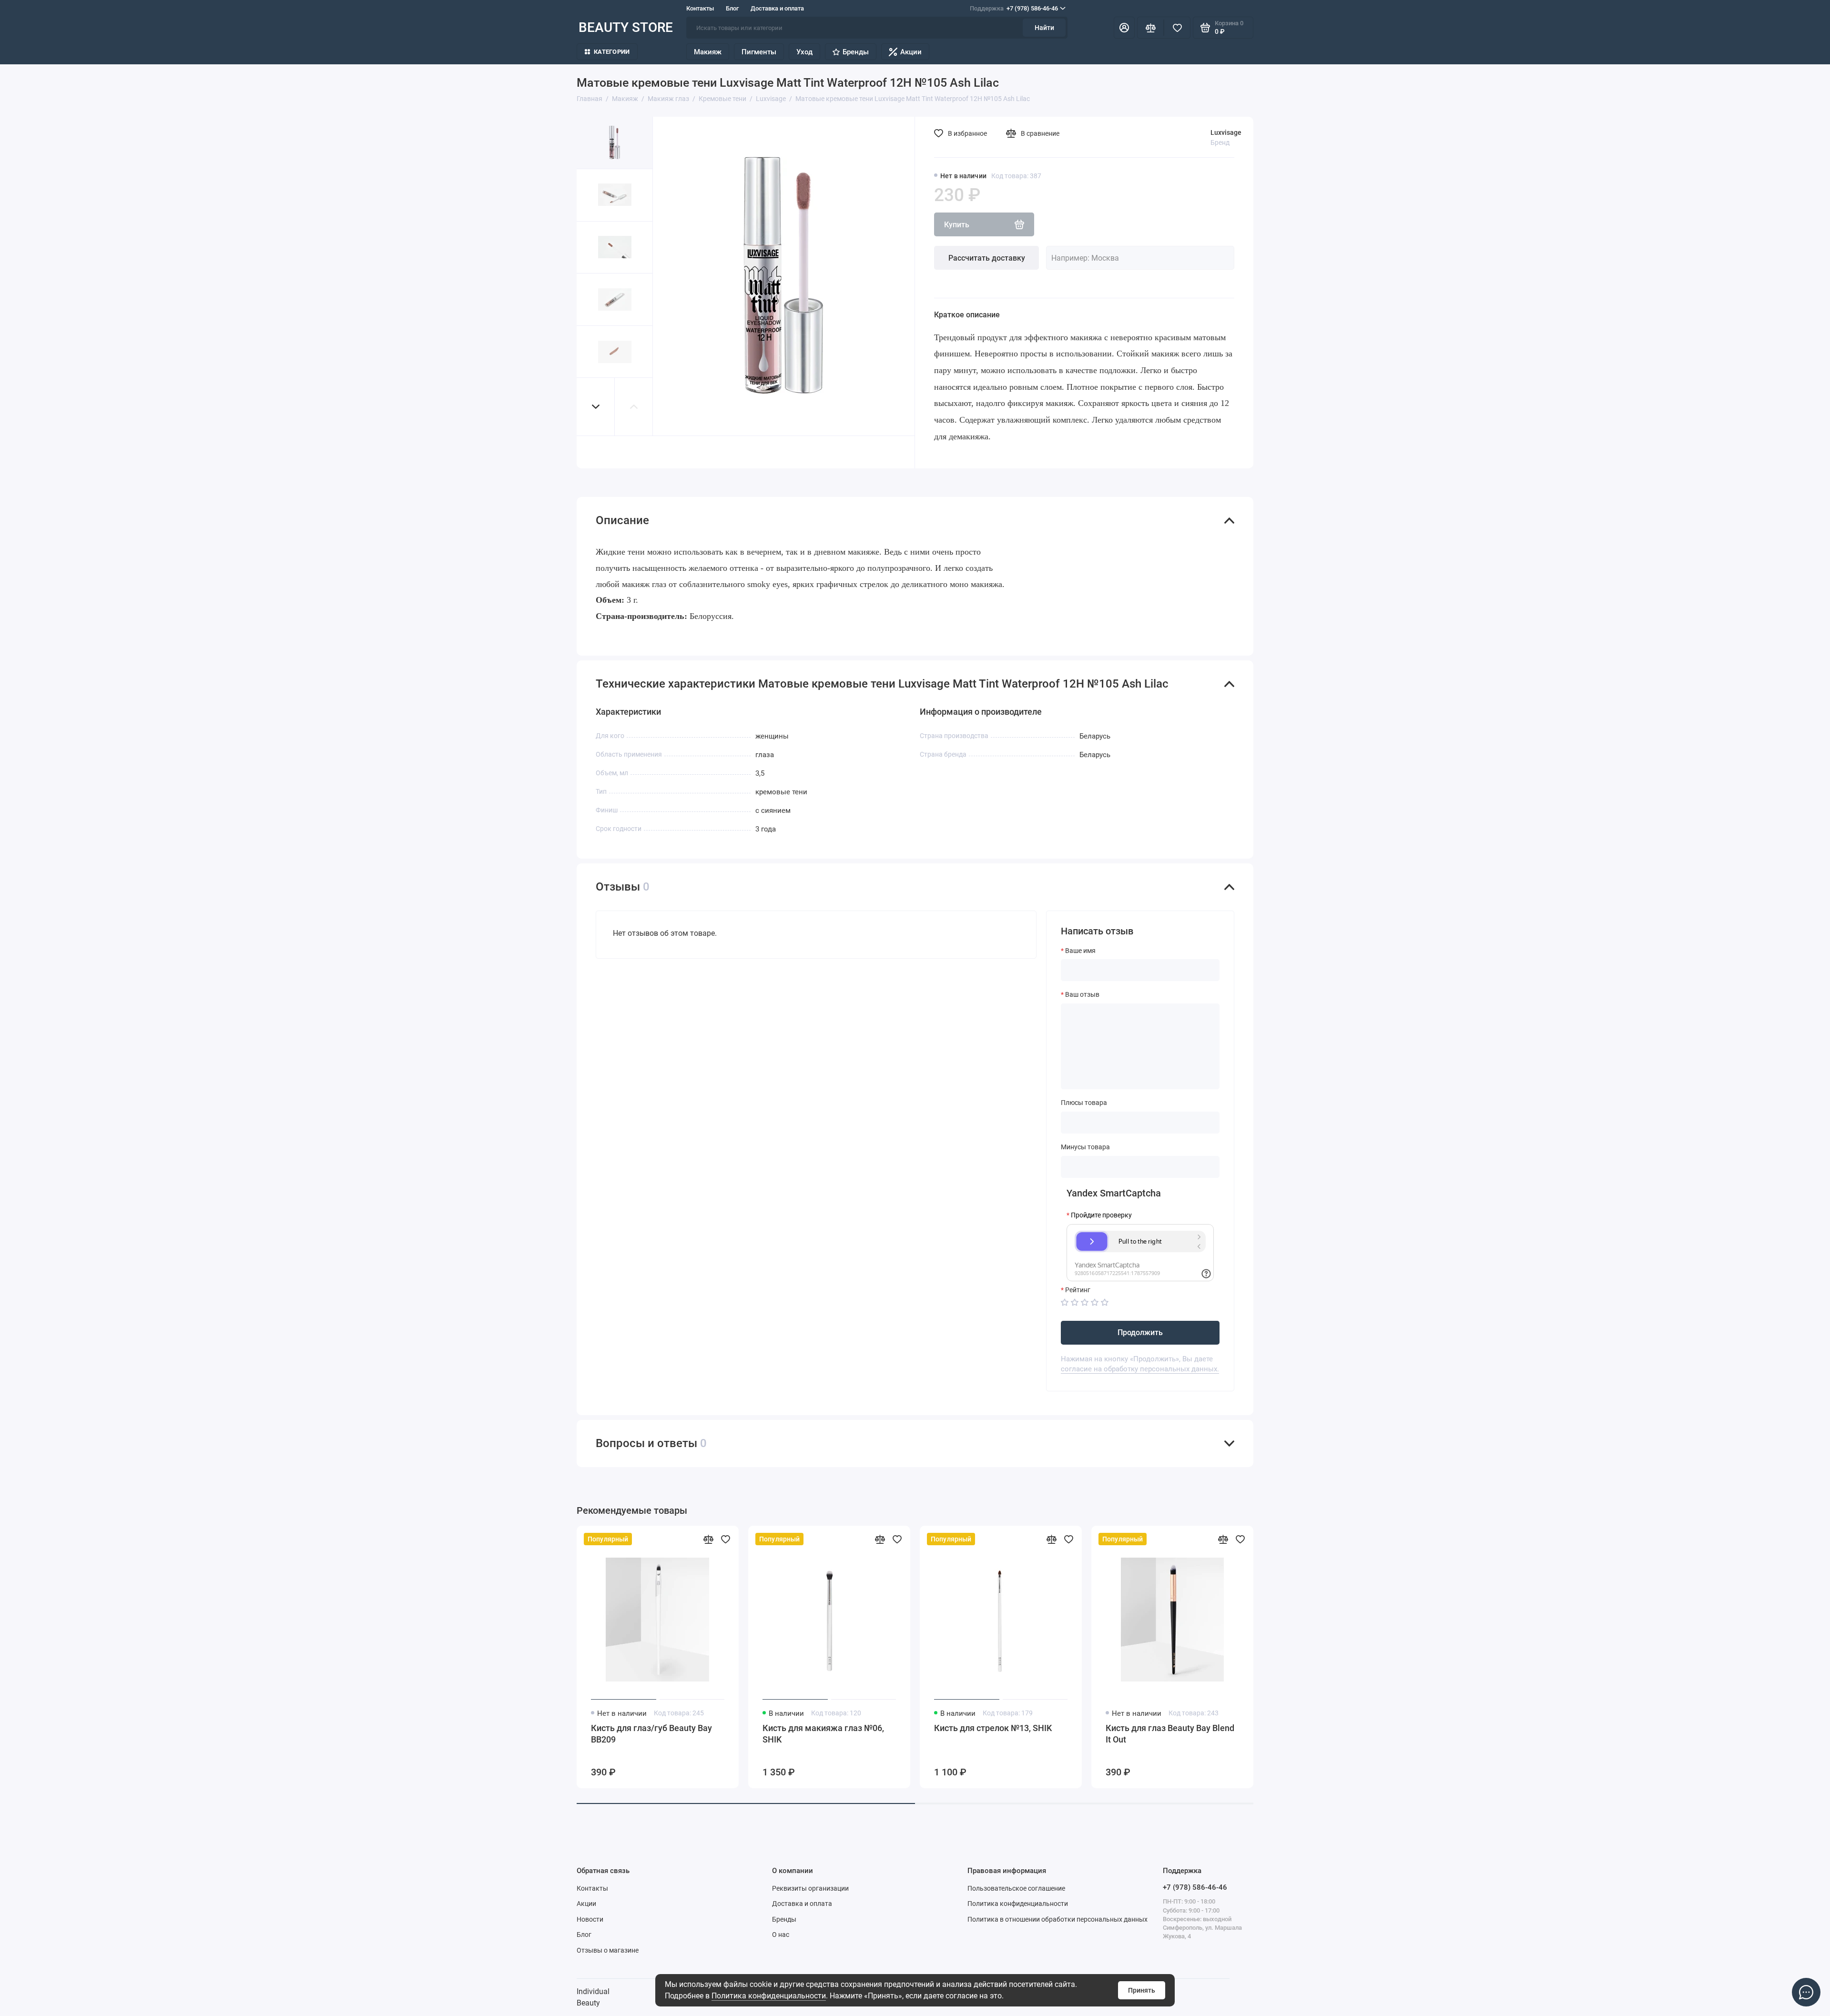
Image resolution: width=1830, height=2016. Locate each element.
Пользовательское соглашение (1016, 1888)
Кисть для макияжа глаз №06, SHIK (823, 1734)
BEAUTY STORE (626, 27)
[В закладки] (725, 1539)
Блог (732, 8)
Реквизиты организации (810, 1888)
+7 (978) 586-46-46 (1014, 8)
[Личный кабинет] (1124, 28)
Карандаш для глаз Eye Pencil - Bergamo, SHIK (1340, 1734)
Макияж (708, 52)
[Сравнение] (1150, 28)
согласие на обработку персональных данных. (1140, 1369)
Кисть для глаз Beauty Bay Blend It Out (1170, 1734)
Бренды (856, 52)
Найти (1044, 28)
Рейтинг (1078, 1290)
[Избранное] (1177, 28)
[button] (596, 407)
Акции (911, 52)
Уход (804, 52)
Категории (612, 52)
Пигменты (759, 52)
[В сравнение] (708, 1539)
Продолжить (1140, 1332)
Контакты (700, 8)
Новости (590, 1919)
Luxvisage (1226, 132)
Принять (1142, 1990)
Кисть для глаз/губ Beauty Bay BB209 (651, 1734)
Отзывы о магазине (608, 1950)
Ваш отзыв (1082, 994)
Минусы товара (1085, 1147)
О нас (781, 1935)
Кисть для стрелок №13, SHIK (993, 1728)
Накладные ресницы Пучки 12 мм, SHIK (1681, 1734)
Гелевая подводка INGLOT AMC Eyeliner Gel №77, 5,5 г (1511, 1734)
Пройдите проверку (1101, 1215)
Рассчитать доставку (987, 258)
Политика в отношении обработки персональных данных (1057, 1919)
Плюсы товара (1084, 1103)
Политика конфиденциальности (769, 1996)
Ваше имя (1080, 951)
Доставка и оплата (777, 8)
